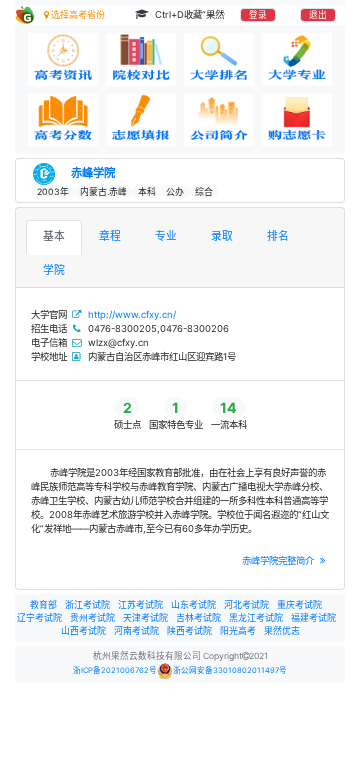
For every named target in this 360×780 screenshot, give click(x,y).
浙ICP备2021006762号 (115, 670)
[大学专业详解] (297, 59)
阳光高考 (238, 630)
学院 (54, 270)
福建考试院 (313, 617)
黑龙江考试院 (256, 617)
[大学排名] (219, 59)
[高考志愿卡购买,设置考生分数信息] (297, 120)
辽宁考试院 (39, 617)
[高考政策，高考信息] (63, 59)
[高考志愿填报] (141, 120)
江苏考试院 (140, 604)
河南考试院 (136, 630)
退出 (318, 15)
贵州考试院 (92, 617)
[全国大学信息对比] (141, 59)
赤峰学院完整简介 (279, 560)
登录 (258, 15)
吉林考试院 (198, 617)
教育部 (43, 604)
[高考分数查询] (63, 120)
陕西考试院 (189, 630)
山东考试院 (193, 604)
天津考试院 (145, 617)
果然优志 (282, 630)
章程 (110, 236)
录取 (222, 236)
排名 (278, 236)
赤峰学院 (93, 173)
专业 (166, 236)
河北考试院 (246, 604)
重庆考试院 (299, 604)
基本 (54, 236)
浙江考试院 (87, 604)
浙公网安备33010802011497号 (230, 670)
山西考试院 (83, 630)
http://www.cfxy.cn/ (132, 314)
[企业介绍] (219, 120)
